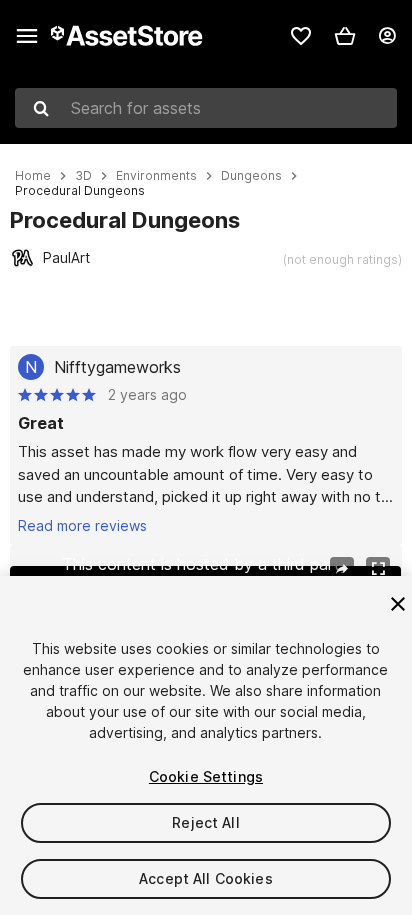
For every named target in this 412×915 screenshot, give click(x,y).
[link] (301, 36)
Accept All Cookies (206, 878)
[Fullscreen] (378, 569)
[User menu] (387, 36)
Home (33, 176)
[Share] (342, 569)
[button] (345, 36)
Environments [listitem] (156, 176)
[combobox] (206, 108)
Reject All (205, 822)
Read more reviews (82, 525)
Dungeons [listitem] (251, 176)
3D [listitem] (83, 176)
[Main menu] (27, 36)
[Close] (398, 604)
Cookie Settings (206, 776)
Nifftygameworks (117, 367)
